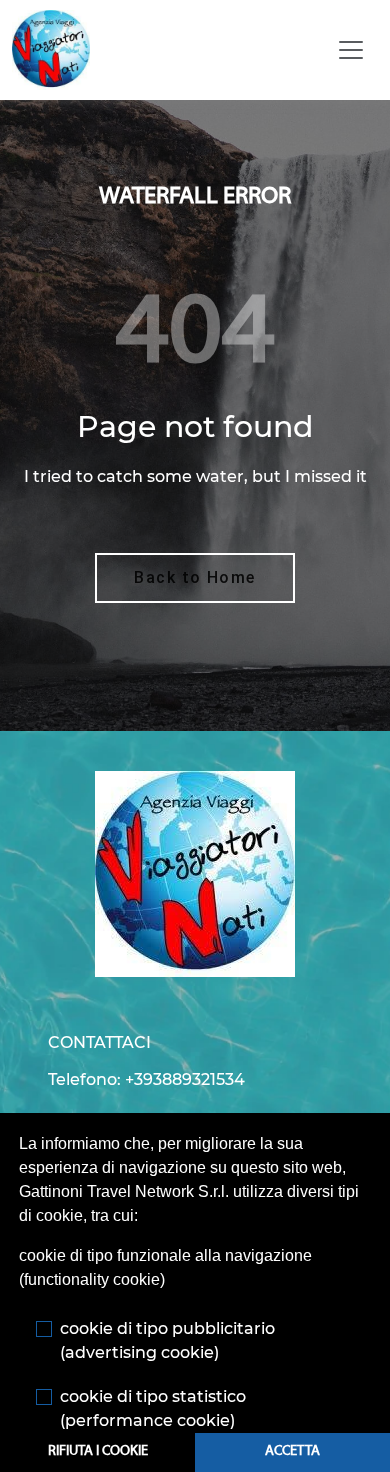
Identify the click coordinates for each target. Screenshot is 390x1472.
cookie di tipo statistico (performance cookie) (153, 1408)
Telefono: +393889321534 (146, 1079)
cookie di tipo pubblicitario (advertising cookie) (167, 1340)
